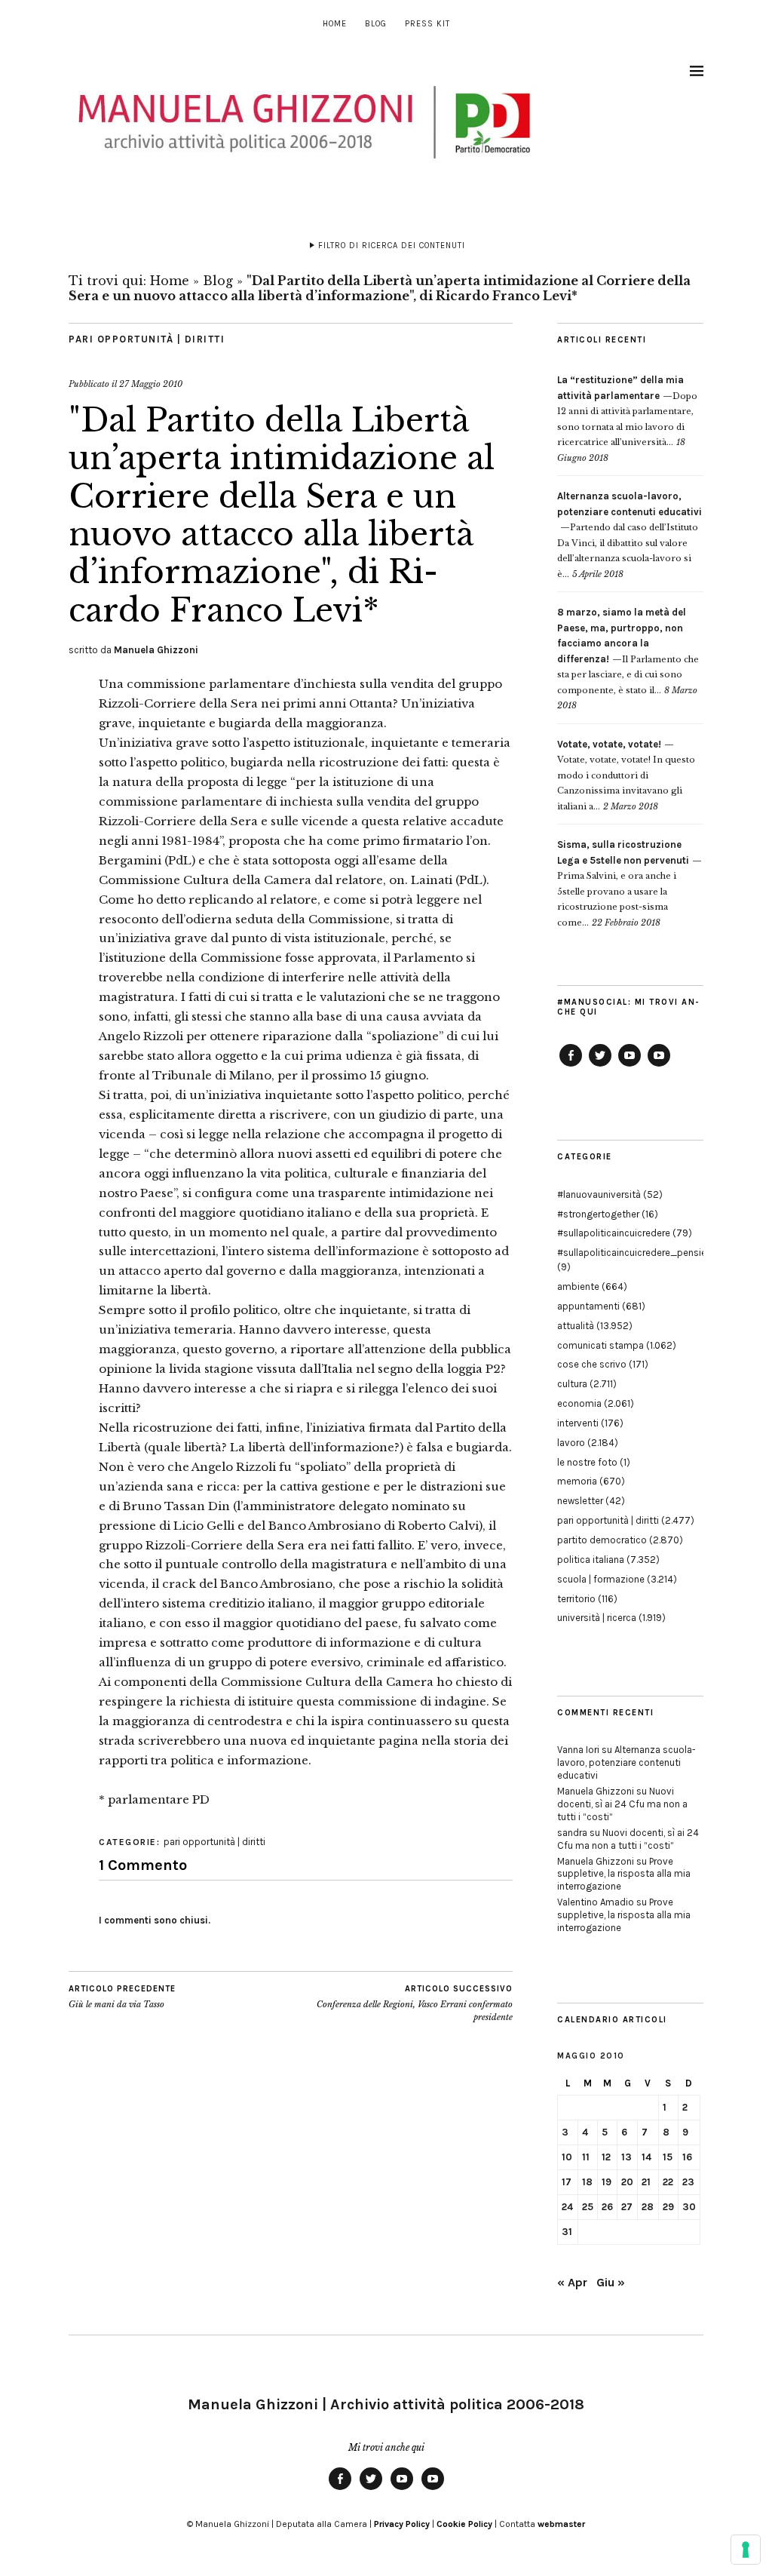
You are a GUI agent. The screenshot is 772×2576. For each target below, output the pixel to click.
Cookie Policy (464, 2524)
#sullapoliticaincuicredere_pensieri (634, 1253)
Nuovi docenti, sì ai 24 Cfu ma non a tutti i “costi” (622, 1804)
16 (687, 2157)
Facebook (571, 1066)
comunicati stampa (600, 1345)
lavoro (571, 1443)
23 (688, 2182)
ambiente (578, 1286)
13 (626, 2157)
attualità (576, 1326)
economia (579, 1403)
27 (627, 2207)
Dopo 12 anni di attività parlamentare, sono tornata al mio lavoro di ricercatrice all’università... (627, 411)
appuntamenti (588, 1306)
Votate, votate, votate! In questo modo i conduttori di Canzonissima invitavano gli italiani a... (626, 775)
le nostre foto (587, 1462)
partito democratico (602, 1540)
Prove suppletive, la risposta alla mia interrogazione (624, 1874)
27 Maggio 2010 (151, 384)
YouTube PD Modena (659, 1066)
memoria (577, 1481)
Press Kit (427, 24)
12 (606, 2157)
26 (607, 2207)
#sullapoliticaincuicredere (614, 1233)
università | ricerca (597, 1618)
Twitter (600, 1066)
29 (668, 2207)
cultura (572, 1384)
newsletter (580, 1501)
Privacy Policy (402, 2524)
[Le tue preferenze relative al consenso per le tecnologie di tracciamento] (746, 2550)
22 (668, 2182)
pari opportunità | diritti (147, 339)
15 (668, 2157)
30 (689, 2207)
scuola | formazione (601, 1579)
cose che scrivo (592, 1364)
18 (587, 2182)
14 (646, 2157)
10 (567, 2157)
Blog (376, 24)
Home (335, 24)
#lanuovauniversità (599, 1194)
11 (586, 2157)
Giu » (611, 2282)
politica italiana (591, 1560)
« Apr (572, 2282)
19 (607, 2182)
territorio (576, 1599)
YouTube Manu (630, 1066)
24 (567, 2207)
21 (646, 2182)
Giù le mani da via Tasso (122, 1997)
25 (588, 2207)
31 (567, 2232)
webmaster (561, 2524)
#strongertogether (598, 1214)
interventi (578, 1423)
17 (567, 2182)
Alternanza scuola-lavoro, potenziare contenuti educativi (626, 1762)
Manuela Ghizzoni (156, 650)
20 (627, 2182)
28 (648, 2207)
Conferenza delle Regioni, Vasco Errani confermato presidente (415, 2003)
